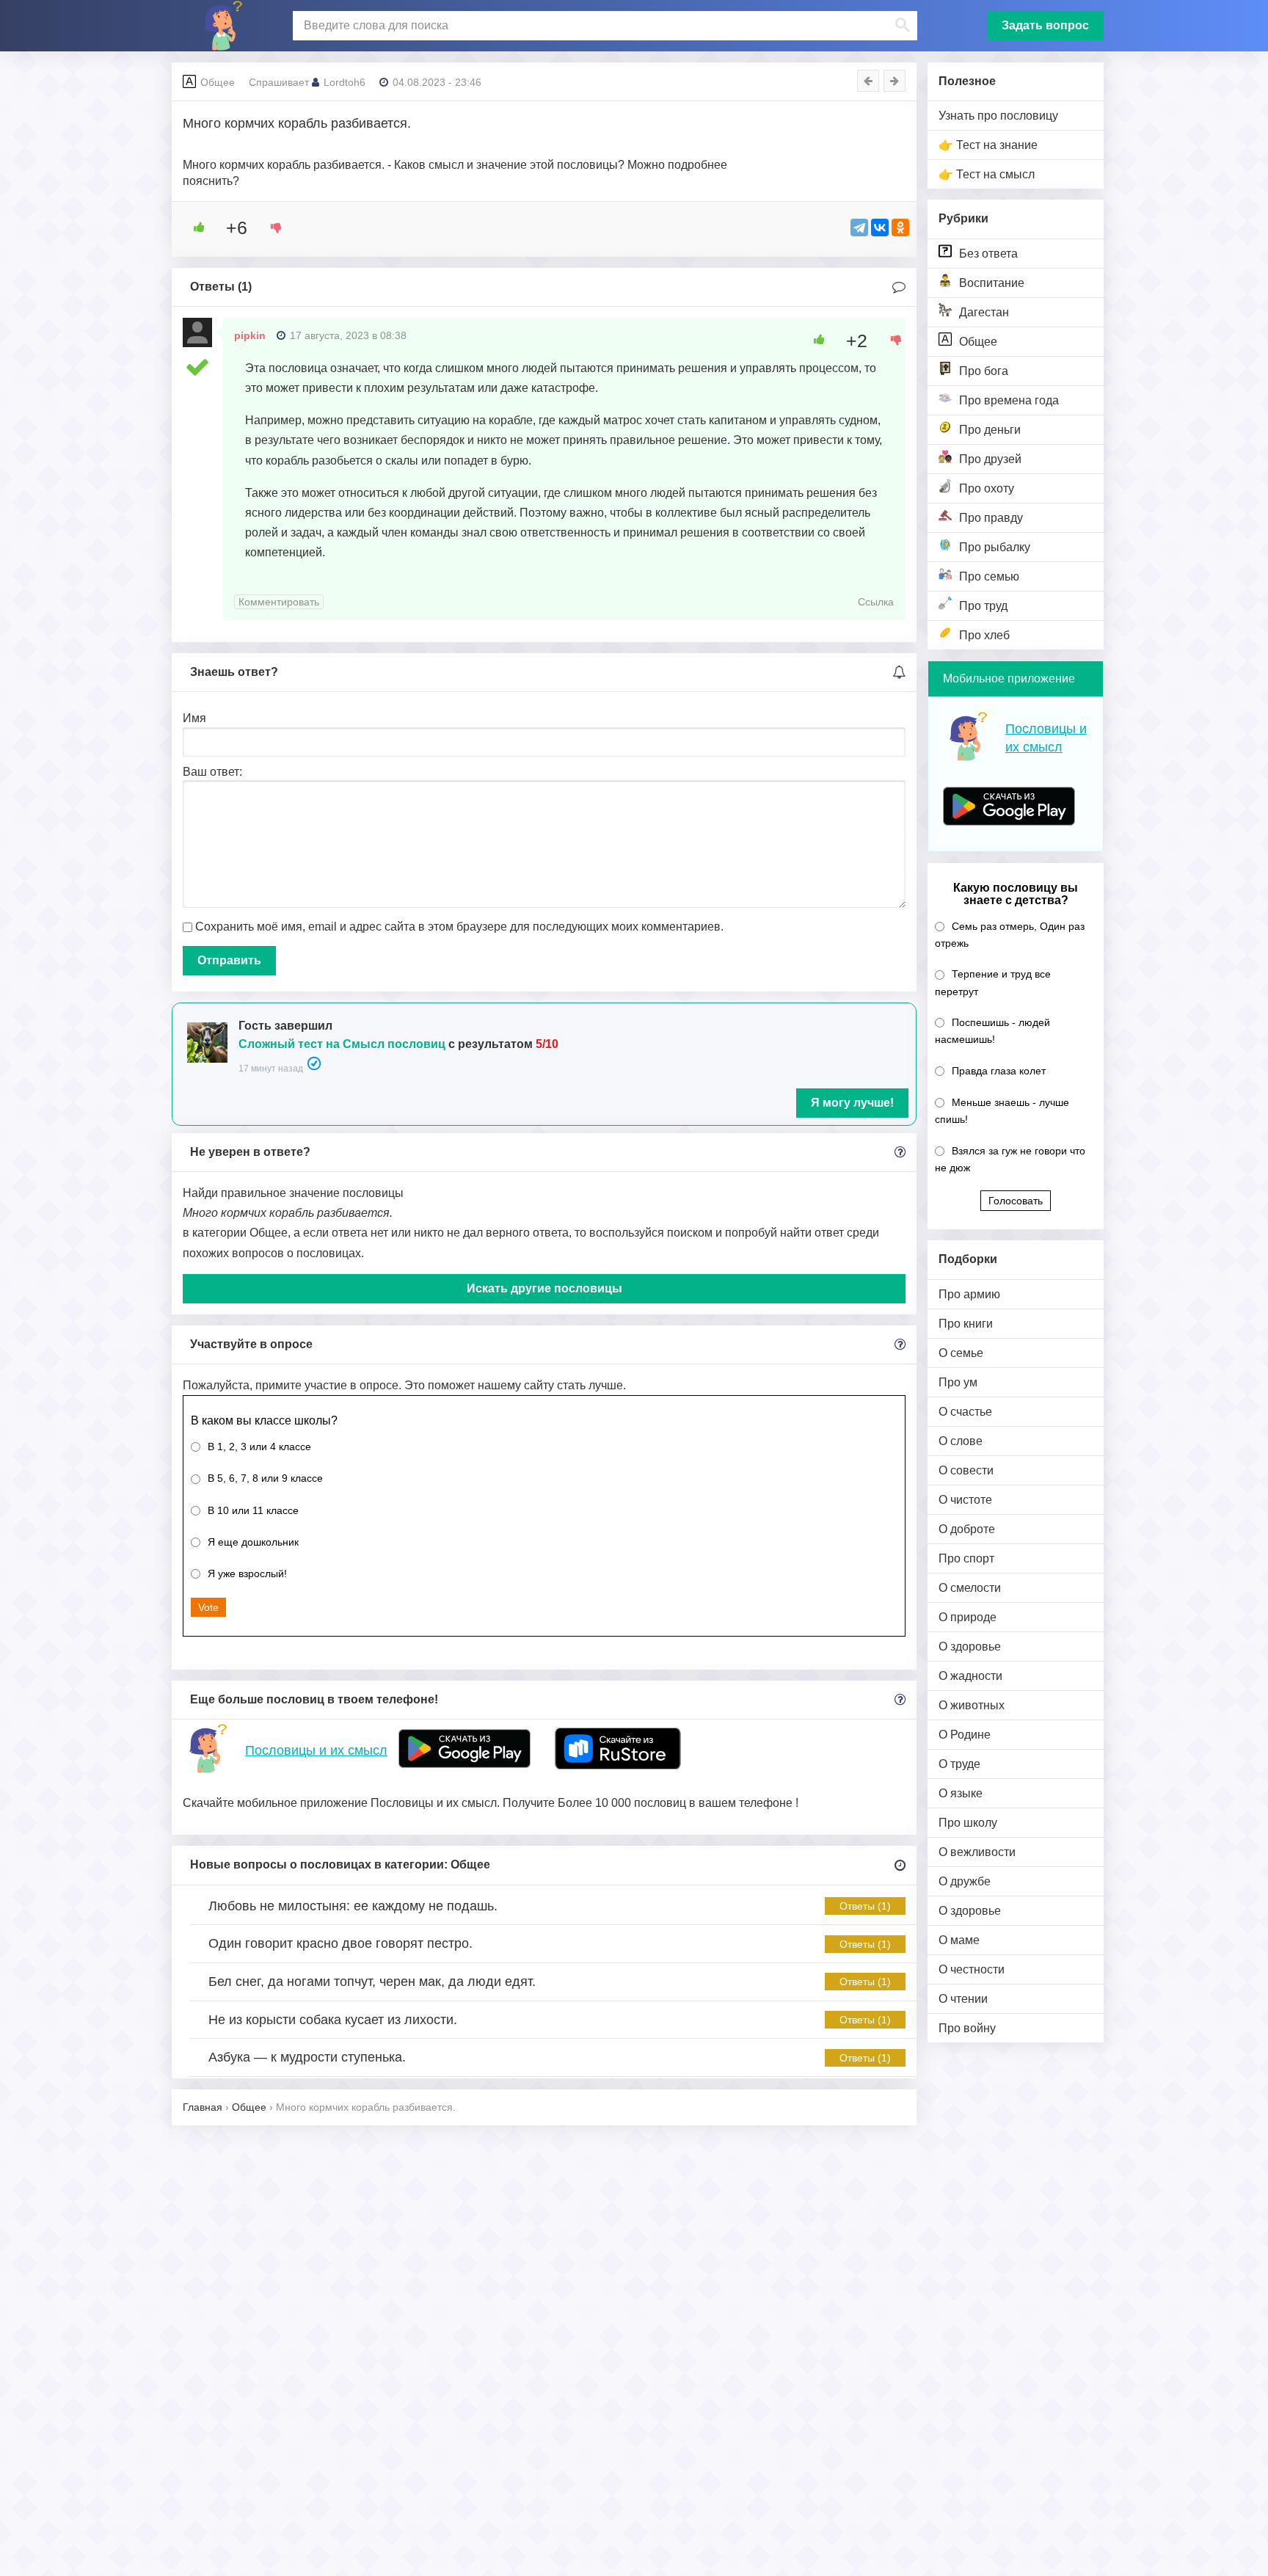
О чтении (963, 1999)
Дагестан (984, 312)
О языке (961, 1793)
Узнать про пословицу (998, 116)
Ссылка (876, 602)
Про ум (958, 1382)
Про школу (968, 1823)
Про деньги (990, 430)
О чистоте (965, 1500)
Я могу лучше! (852, 1103)
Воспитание (992, 283)
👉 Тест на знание (988, 145)
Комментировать (279, 602)
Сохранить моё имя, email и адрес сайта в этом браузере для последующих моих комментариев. (459, 927)
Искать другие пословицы (544, 1288)
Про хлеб (984, 635)
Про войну (967, 2028)
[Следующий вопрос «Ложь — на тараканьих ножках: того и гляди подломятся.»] (894, 81)
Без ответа (988, 254)
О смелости (970, 1588)
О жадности (970, 1676)
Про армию (969, 1294)
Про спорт (966, 1558)
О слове (961, 1441)
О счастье (965, 1412)
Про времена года (1009, 400)
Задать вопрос (1045, 25)
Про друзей (990, 459)
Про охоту (987, 488)
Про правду (991, 518)
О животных (972, 1705)
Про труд (983, 606)
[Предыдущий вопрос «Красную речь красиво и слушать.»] (868, 81)
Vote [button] (208, 1607)
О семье (961, 1353)
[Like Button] (194, 228)
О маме (959, 1940)
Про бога (984, 371)
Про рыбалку (995, 547)
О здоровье (970, 1647)
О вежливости (977, 1852)
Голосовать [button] (1016, 1201)
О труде (959, 1764)
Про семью (989, 576)
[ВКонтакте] (880, 228)
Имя (194, 718)
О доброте (967, 1529)
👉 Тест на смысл (987, 174)
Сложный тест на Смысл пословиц (342, 1044)
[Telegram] (859, 228)
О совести (966, 1470)
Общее (978, 342)
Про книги (966, 1324)
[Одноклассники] (900, 228)
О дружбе (965, 1881)
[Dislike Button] (271, 228)
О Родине (965, 1735)
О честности (972, 1969)
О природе (968, 1617)
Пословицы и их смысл (316, 1750)
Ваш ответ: (212, 772)
